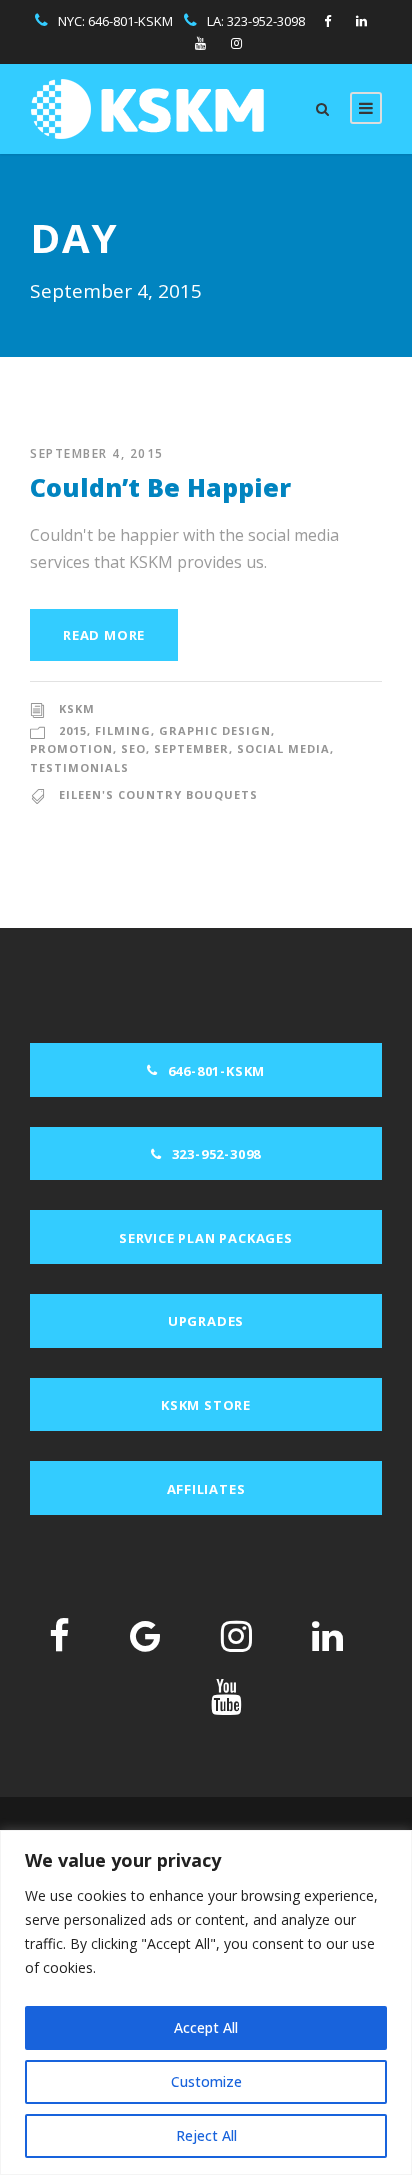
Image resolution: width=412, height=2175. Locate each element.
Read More (104, 635)
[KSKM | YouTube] (226, 1696)
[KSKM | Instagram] (236, 1635)
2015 (73, 730)
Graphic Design (215, 730)
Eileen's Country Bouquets (158, 794)
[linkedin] (361, 21)
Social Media (283, 748)
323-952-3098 (266, 21)
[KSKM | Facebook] (59, 1635)
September (191, 748)
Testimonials (79, 767)
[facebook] (327, 21)
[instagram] (236, 43)
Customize (206, 2081)
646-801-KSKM (130, 21)
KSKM (77, 708)
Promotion (71, 748)
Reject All (206, 2135)
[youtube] (200, 43)
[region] (206, 2002)
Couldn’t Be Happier (160, 487)
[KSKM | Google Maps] (145, 1635)
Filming (123, 730)
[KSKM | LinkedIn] (327, 1635)
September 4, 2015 (97, 453)
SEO (133, 748)
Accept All (206, 2027)
